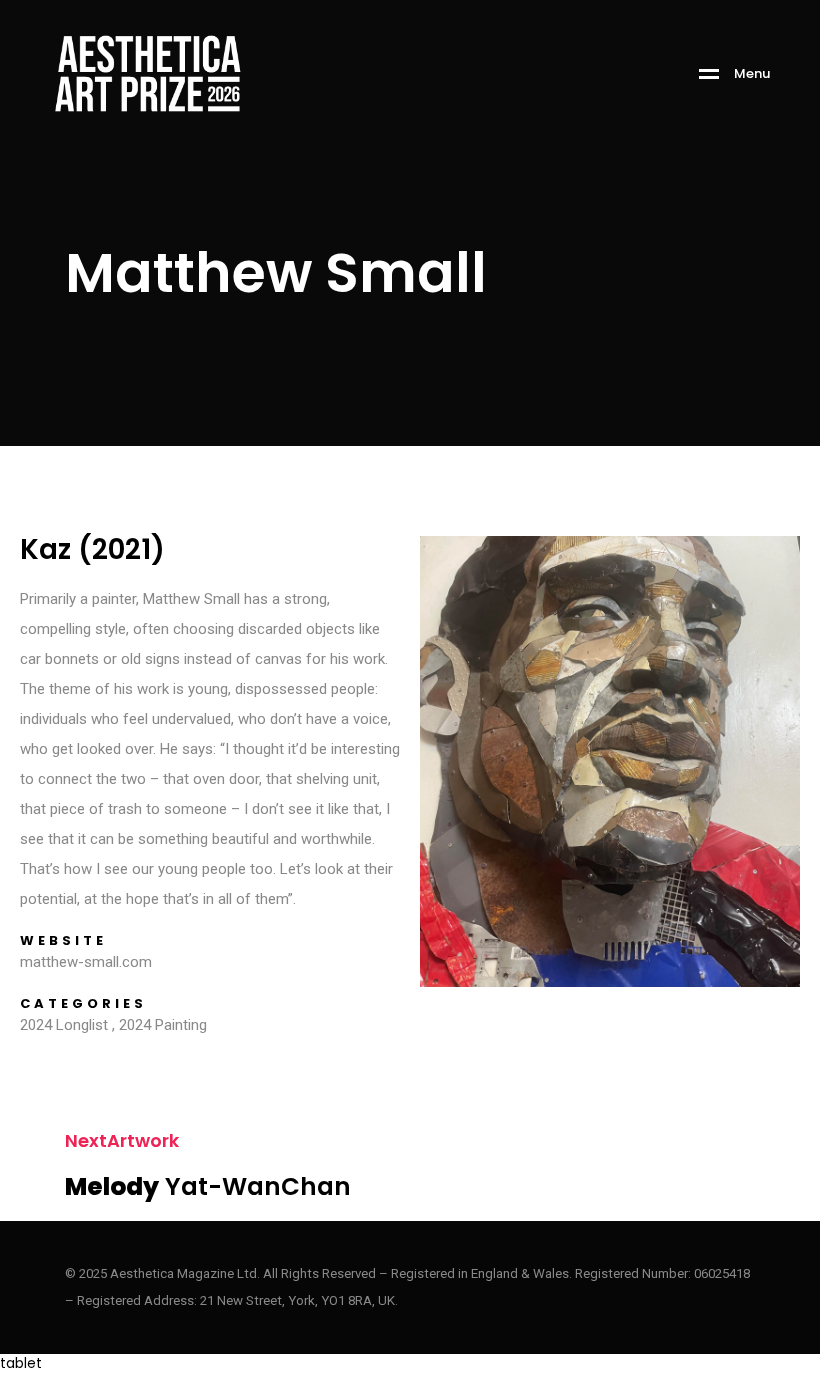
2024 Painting (163, 1025)
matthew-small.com (86, 962)
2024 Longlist (64, 1025)
